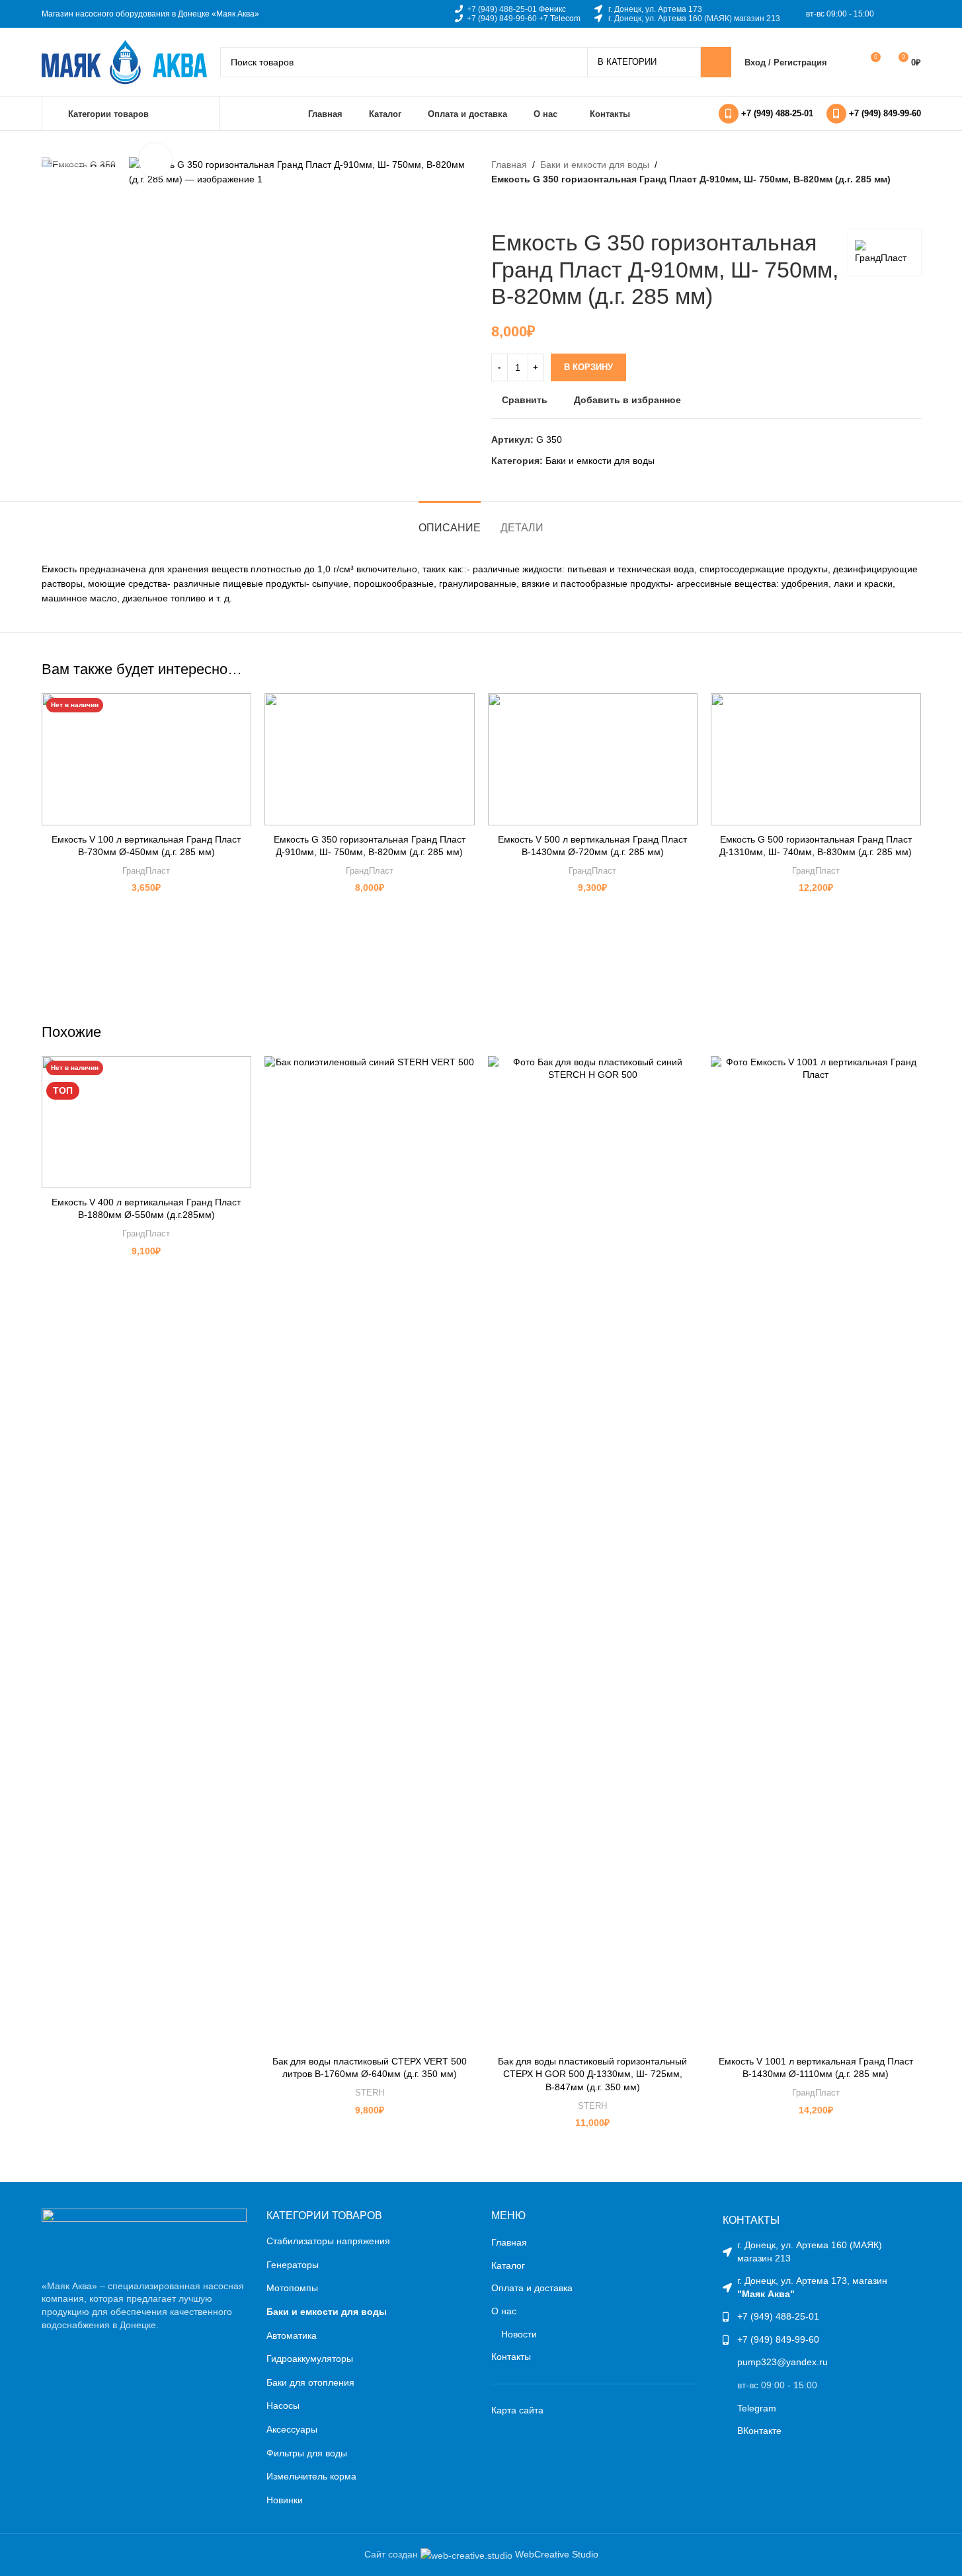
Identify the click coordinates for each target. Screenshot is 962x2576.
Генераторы (293, 2265)
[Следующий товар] (531, 208)
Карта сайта (517, 2410)
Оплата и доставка (532, 2288)
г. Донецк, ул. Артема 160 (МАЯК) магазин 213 (694, 19)
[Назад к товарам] (515, 208)
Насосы (283, 2406)
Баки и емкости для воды (595, 165)
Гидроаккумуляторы (310, 2359)
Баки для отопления (310, 2382)
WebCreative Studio (557, 2554)
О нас (504, 2311)
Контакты (511, 2357)
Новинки (285, 2500)
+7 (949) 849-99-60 (502, 19)
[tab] (450, 521)
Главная (509, 165)
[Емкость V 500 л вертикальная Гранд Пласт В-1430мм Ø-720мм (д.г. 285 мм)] (593, 759)
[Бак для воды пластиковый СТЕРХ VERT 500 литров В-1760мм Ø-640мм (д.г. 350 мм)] (370, 1552)
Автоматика (292, 2335)
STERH (370, 2093)
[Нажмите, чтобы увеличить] (155, 160)
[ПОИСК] (716, 62)
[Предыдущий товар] (499, 208)
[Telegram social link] (912, 14)
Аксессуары (292, 2429)
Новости (519, 2334)
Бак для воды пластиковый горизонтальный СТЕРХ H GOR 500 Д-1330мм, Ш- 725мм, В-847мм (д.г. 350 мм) (592, 2074)
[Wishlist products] (846, 62)
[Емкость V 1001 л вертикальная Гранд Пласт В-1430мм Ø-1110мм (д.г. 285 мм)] (816, 1552)
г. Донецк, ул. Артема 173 (655, 9)
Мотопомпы (292, 2288)
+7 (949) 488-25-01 (502, 9)
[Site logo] (124, 61)
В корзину (588, 367)
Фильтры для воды (307, 2453)
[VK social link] (896, 14)
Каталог (508, 2265)
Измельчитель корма (311, 2476)
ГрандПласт (146, 871)
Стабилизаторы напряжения (328, 2241)
